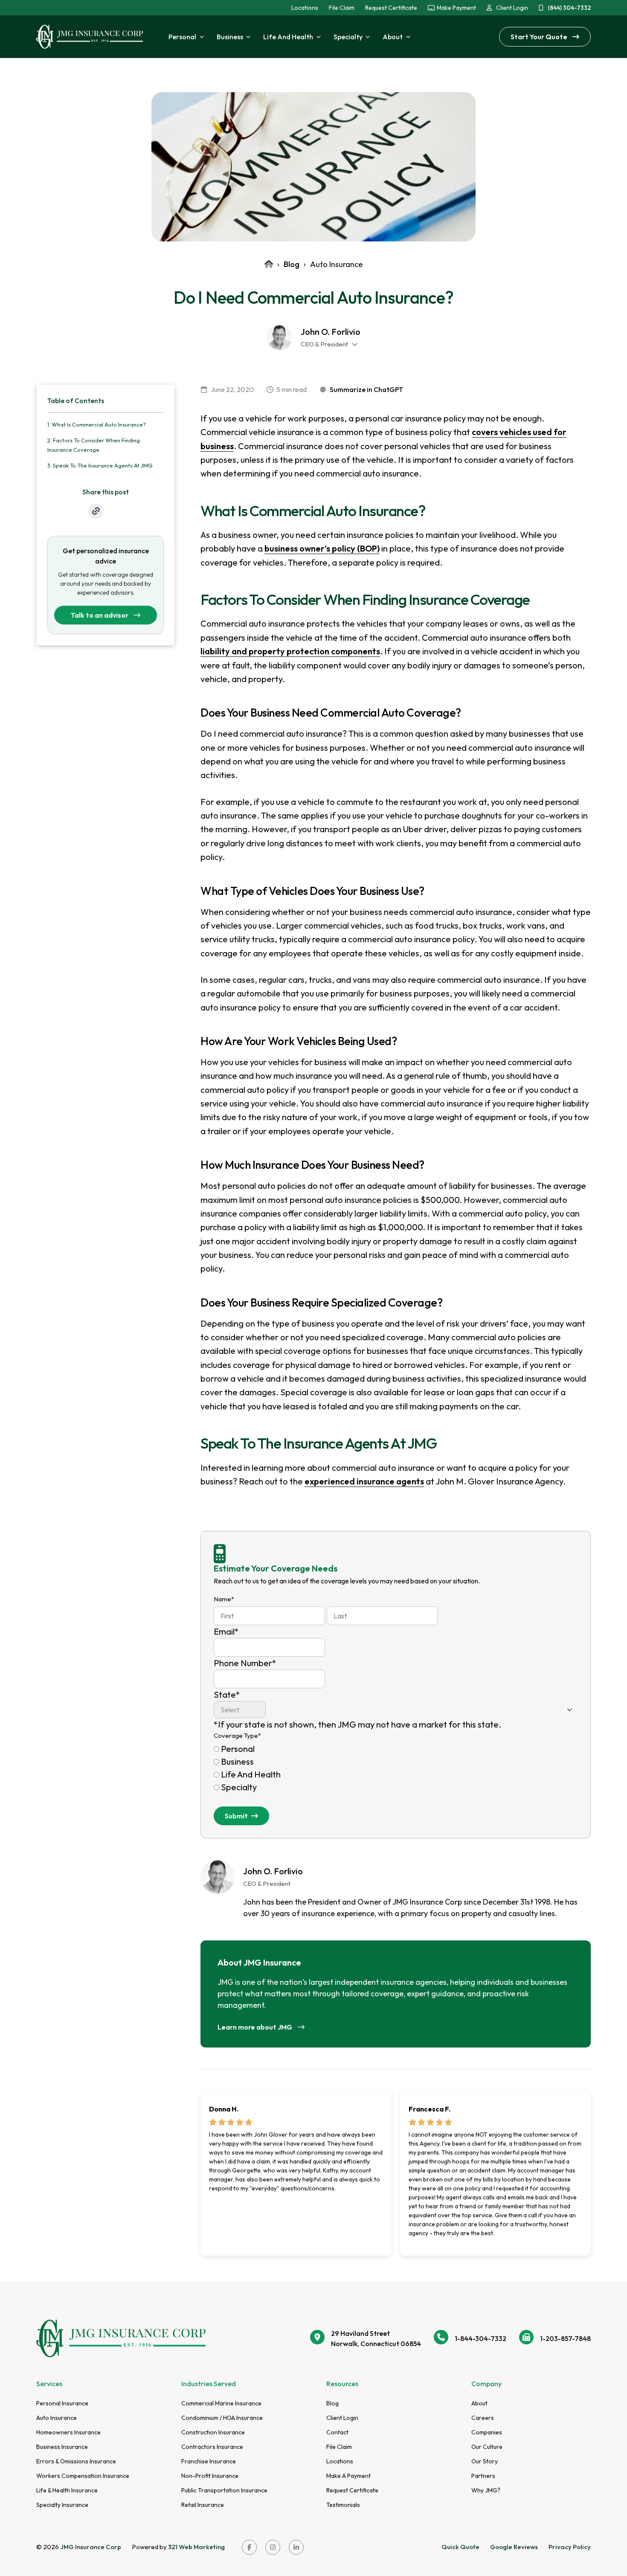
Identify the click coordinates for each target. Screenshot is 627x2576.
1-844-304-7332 (480, 2338)
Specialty (239, 1787)
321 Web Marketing (196, 2547)
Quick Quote (460, 2547)
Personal (238, 1749)
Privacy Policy (570, 2547)
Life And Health (251, 1774)
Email (226, 1631)
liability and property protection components (290, 651)
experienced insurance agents (364, 1481)
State (227, 1695)
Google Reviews (514, 2547)
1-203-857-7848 (565, 2338)
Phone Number (245, 1663)
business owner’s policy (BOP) (322, 548)
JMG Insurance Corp (91, 2547)
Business (237, 1761)
